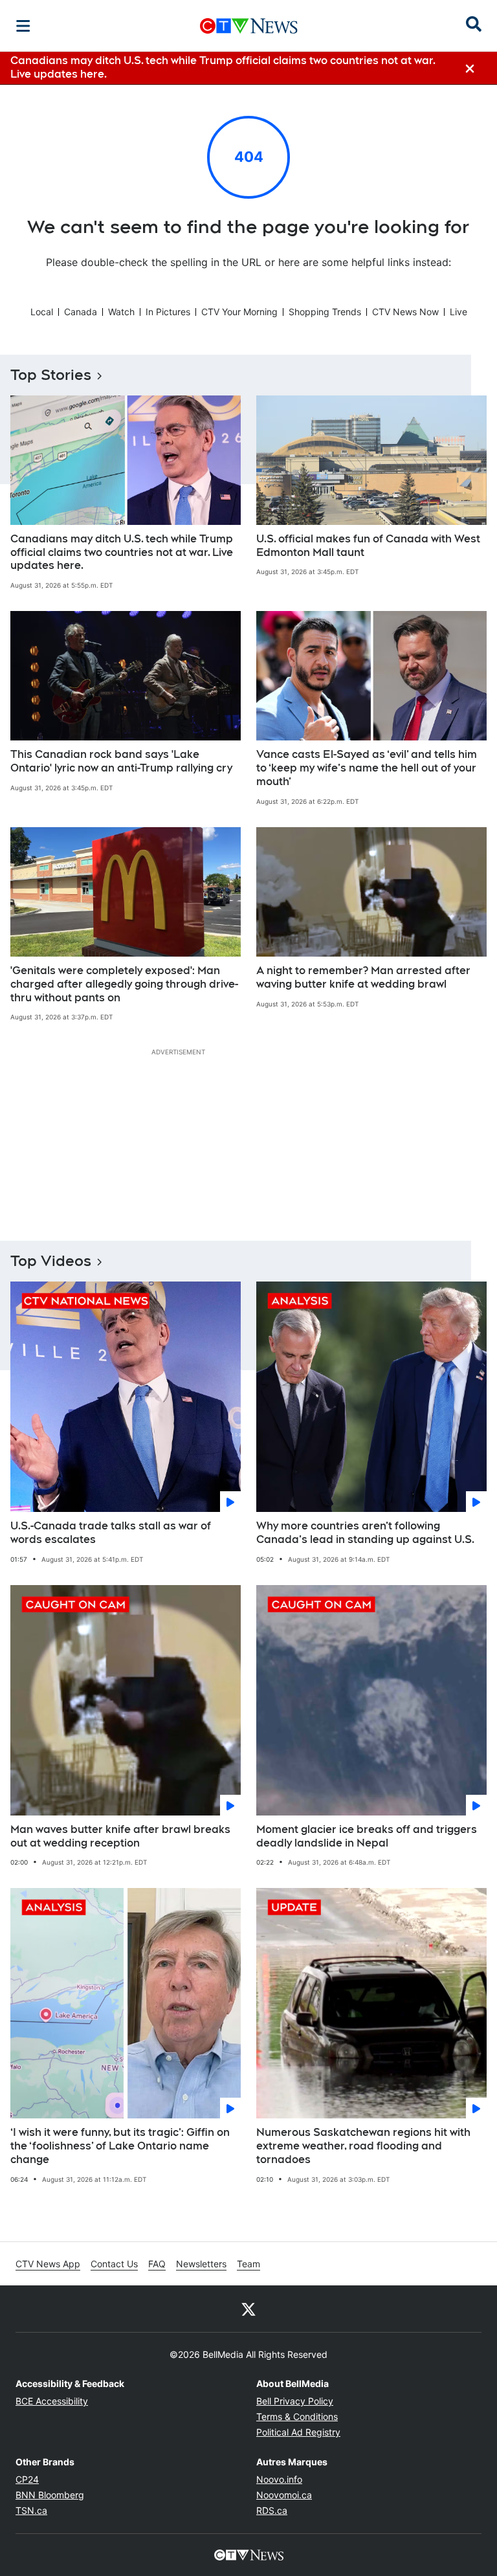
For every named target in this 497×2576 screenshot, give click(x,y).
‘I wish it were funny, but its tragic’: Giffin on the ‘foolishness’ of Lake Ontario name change (120, 2146)
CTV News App (48, 2264)
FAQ (157, 2264)
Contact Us (114, 2264)
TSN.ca (31, 2510)
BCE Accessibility (52, 2401)
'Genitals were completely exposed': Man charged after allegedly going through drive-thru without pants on (124, 984)
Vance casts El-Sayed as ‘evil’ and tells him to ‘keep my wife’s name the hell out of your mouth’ (367, 768)
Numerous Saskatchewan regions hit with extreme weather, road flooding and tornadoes (363, 2146)
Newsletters (201, 2264)
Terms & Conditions (297, 2416)
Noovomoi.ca (284, 2495)
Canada (81, 312)
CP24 (27, 2479)
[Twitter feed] (248, 2309)
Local (42, 312)
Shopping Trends (325, 312)
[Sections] (23, 26)
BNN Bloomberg (50, 2495)
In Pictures (168, 312)
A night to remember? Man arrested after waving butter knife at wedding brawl (363, 977)
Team (248, 2264)
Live (458, 312)
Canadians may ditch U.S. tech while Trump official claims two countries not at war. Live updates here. (122, 552)
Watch (121, 312)
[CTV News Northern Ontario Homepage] (249, 26)
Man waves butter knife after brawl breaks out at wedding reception (120, 1836)
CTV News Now (405, 312)
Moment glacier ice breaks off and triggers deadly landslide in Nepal (367, 1836)
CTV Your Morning (239, 312)
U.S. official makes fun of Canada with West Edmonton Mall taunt (368, 546)
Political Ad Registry (298, 2432)
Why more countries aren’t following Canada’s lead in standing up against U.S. (365, 1533)
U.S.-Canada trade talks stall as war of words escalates (111, 1533)
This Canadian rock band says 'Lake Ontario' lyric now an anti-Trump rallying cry (121, 761)
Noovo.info (279, 2479)
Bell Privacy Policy (295, 2401)
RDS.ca (272, 2510)
